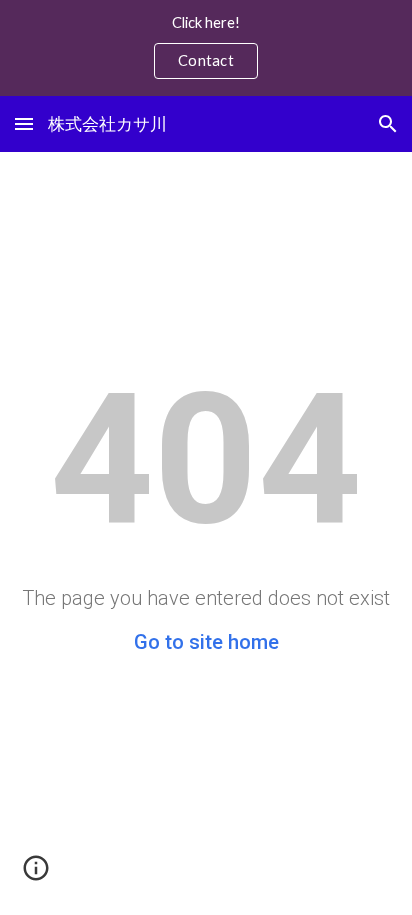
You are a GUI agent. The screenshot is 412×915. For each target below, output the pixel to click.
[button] (24, 123)
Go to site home (206, 642)
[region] (206, 48)
